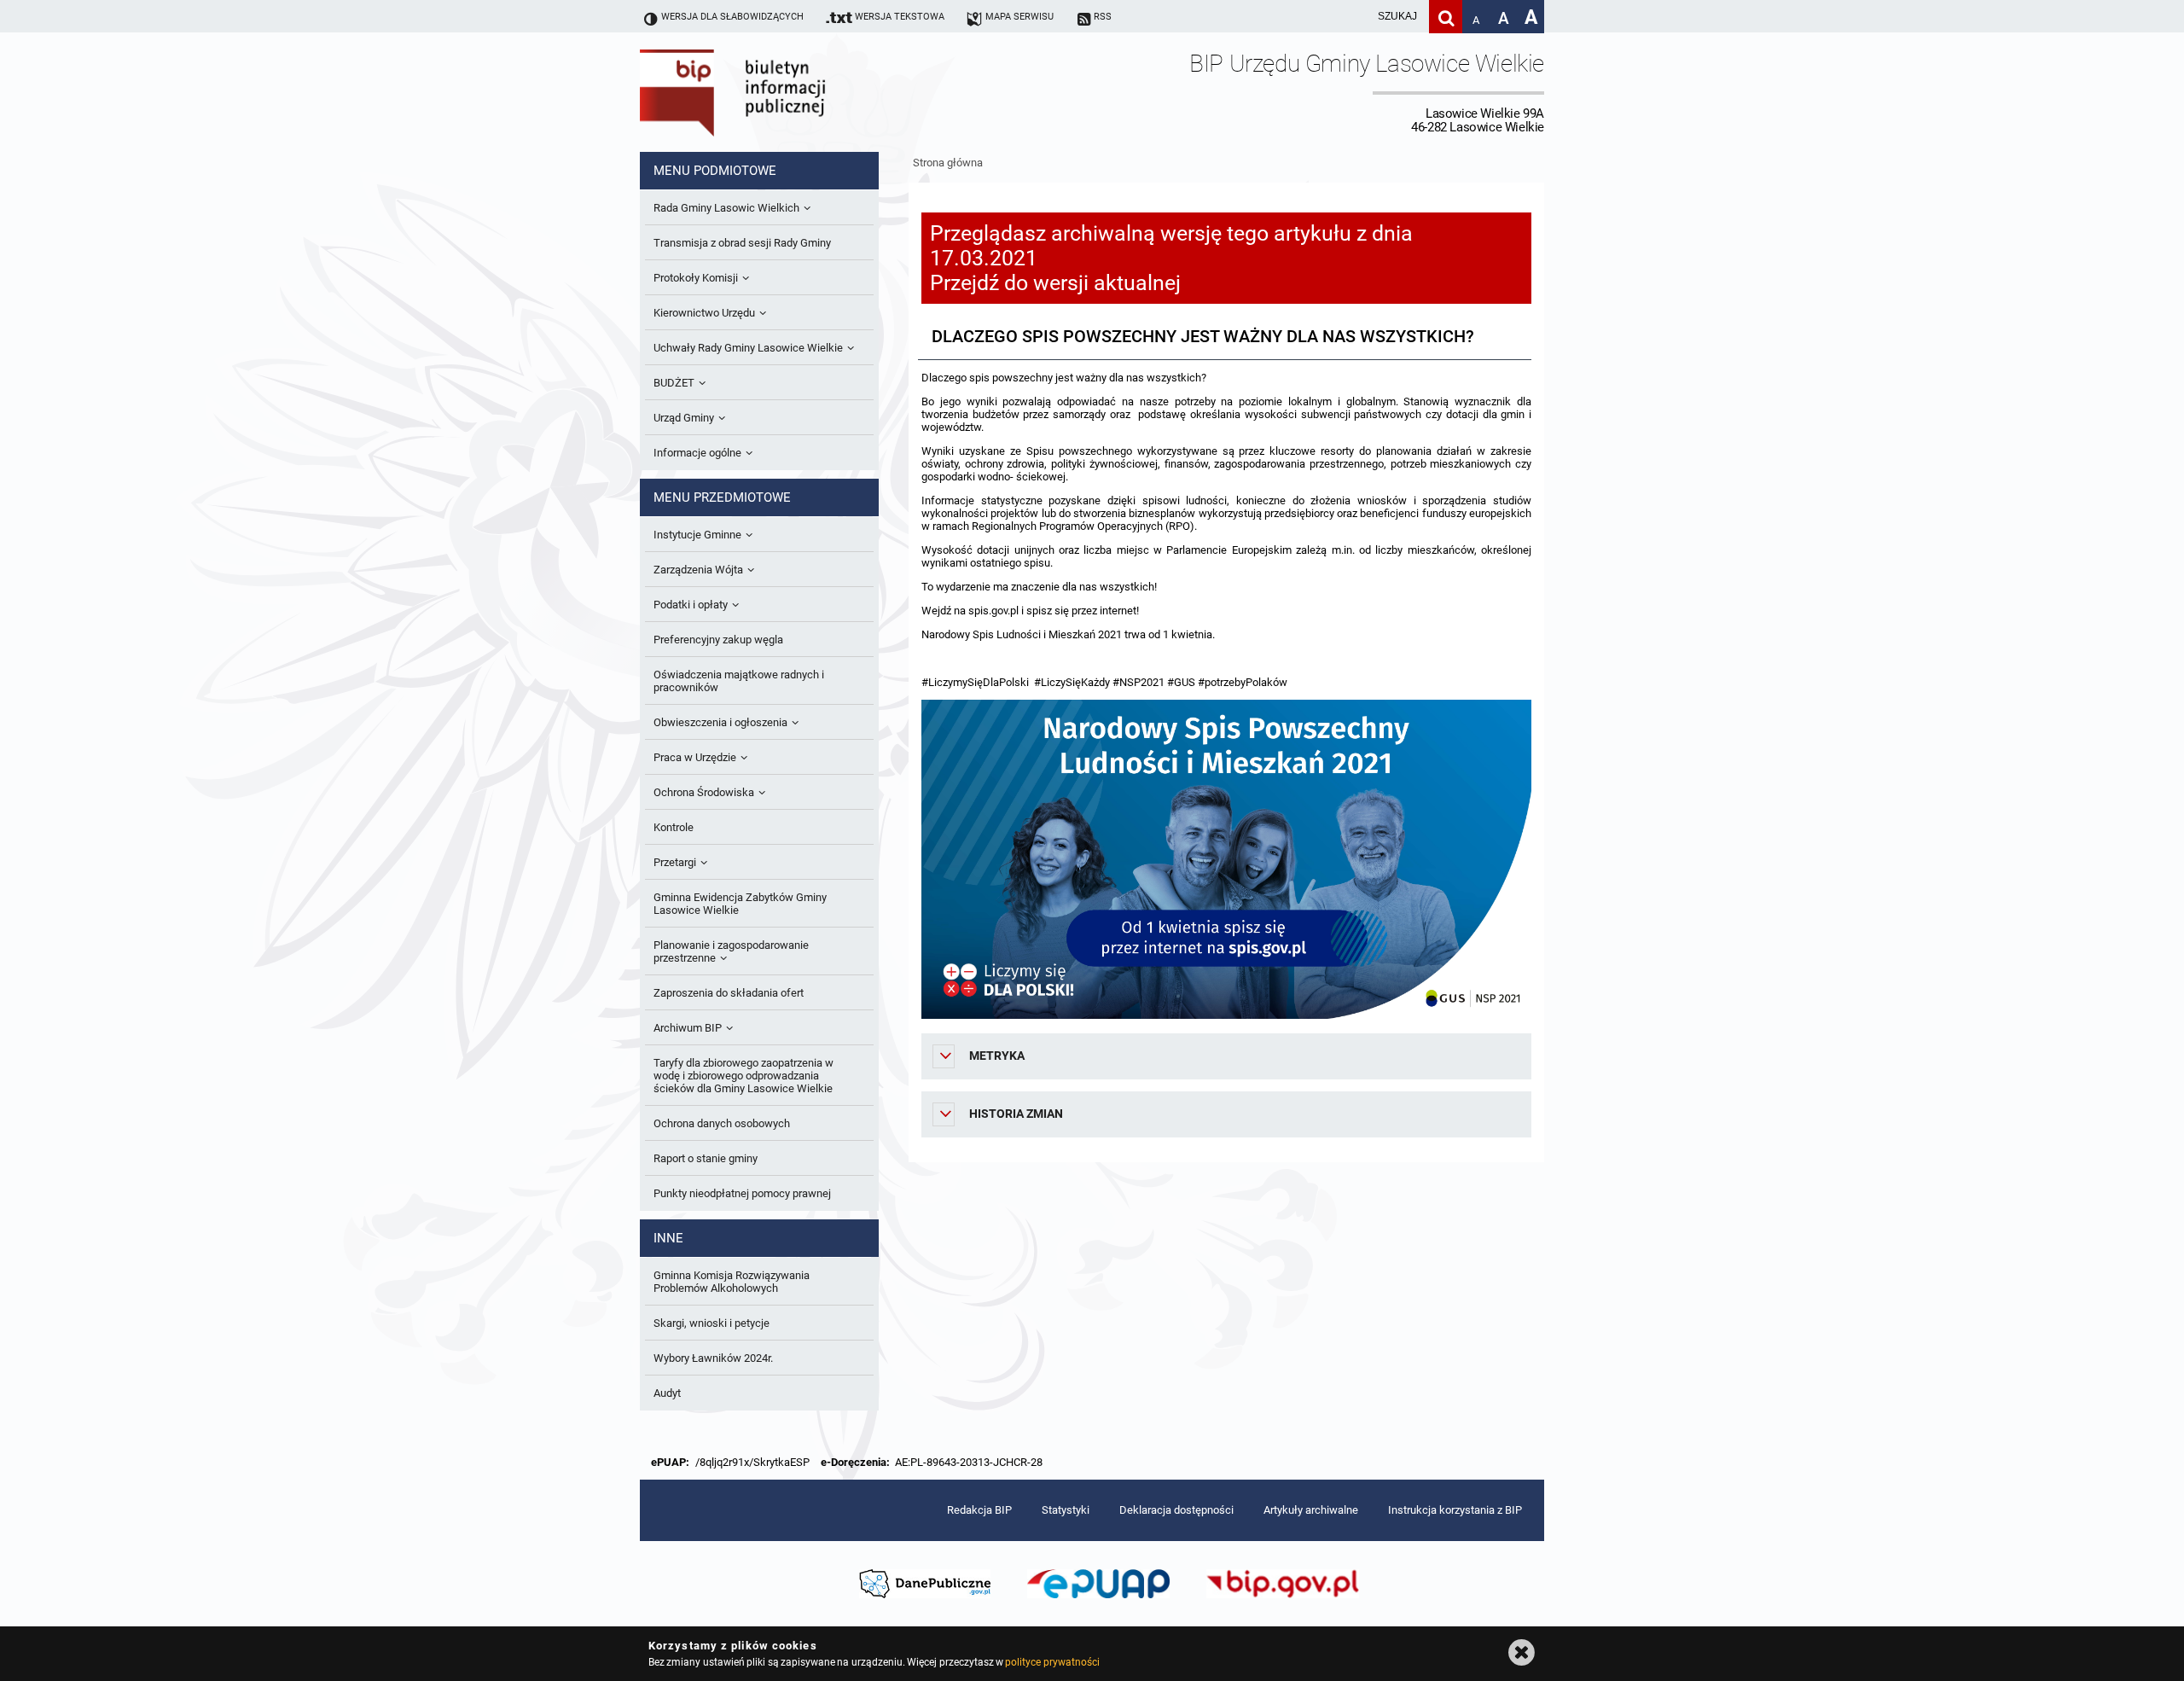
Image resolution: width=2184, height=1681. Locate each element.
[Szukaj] (1446, 17)
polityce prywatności (1052, 1662)
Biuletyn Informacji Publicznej (781, 92)
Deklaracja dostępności (1176, 1510)
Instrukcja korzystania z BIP (1455, 1510)
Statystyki (1066, 1510)
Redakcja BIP (979, 1510)
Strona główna (948, 163)
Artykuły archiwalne (1311, 1510)
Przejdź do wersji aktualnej (1055, 283)
